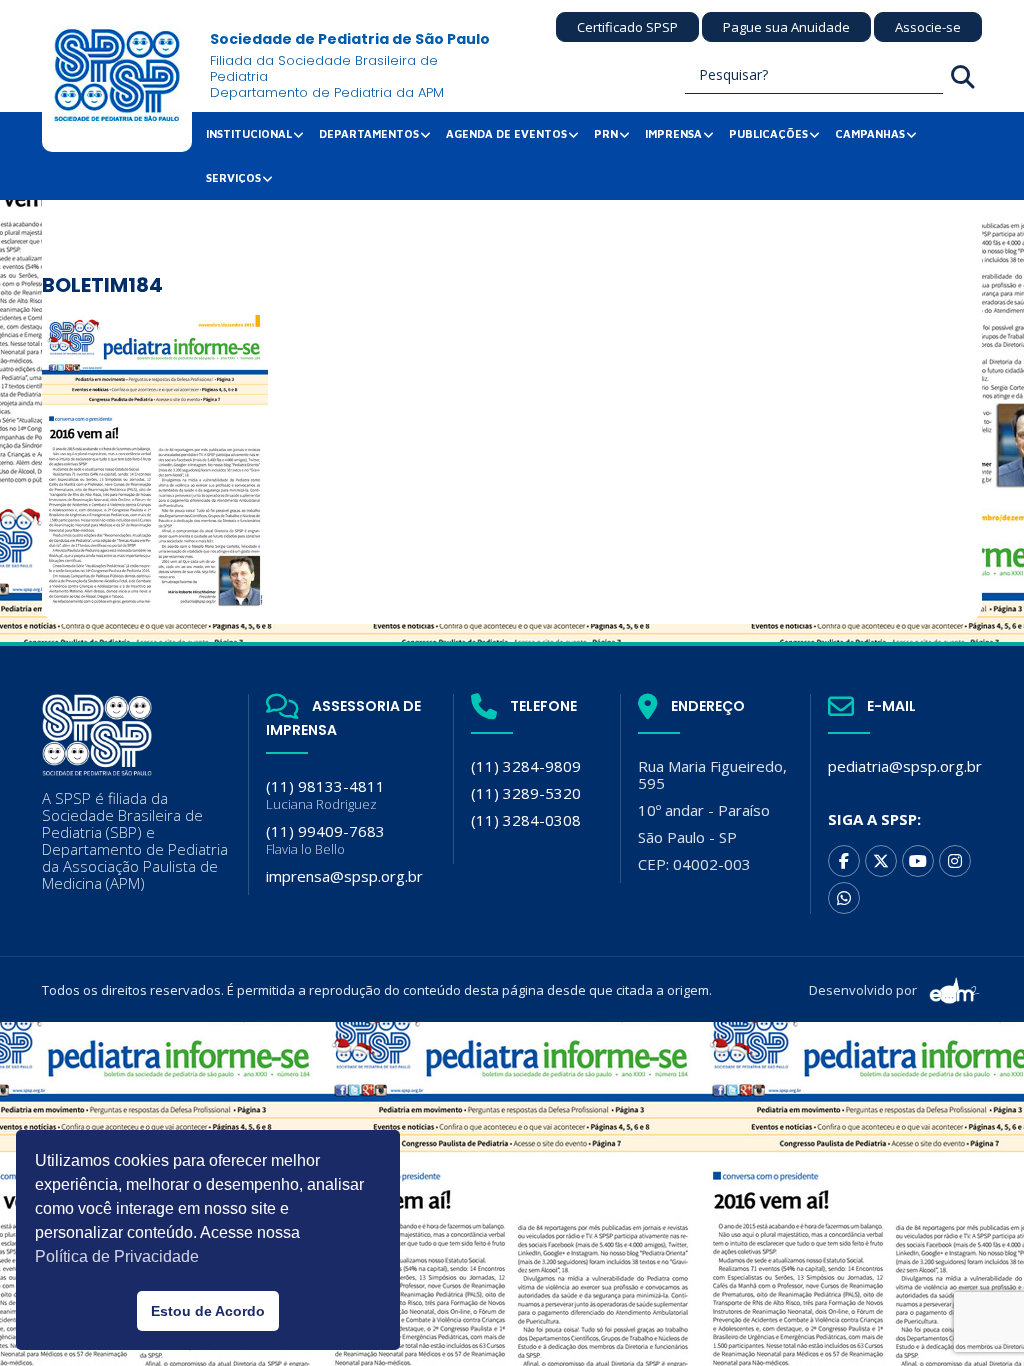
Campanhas (870, 133)
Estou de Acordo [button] (208, 1311)
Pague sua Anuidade (786, 27)
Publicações (768, 133)
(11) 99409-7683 (325, 839)
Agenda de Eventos (506, 133)
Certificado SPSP (627, 27)
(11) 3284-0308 (526, 820)
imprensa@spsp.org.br (344, 876)
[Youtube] (918, 861)
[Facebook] (844, 861)
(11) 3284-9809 (526, 766)
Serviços (233, 177)
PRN (606, 133)
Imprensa (673, 133)
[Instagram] (955, 861)
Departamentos (369, 133)
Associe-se (928, 27)
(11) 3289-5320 (526, 793)
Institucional (249, 133)
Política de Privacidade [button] (117, 1256)
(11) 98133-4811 (325, 794)
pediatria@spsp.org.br (905, 766)
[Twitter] (881, 861)
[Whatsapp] (844, 898)
